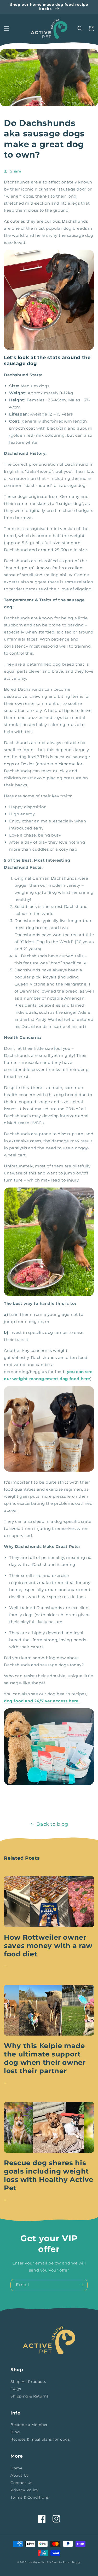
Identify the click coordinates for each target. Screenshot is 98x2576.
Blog (15, 2432)
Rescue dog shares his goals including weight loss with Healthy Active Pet (49, 2175)
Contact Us (21, 2483)
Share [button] (16, 171)
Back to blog (52, 1824)
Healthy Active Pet (39, 2562)
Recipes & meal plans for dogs (40, 2439)
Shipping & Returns (30, 2396)
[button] (7, 28)
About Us (20, 2475)
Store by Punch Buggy (66, 2562)
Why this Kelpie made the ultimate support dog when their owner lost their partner (45, 2058)
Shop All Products (28, 2382)
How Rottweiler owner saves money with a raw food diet (48, 1946)
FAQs (16, 2389)
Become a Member (29, 2425)
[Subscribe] (82, 2285)
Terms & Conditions (30, 2497)
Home (16, 2468)
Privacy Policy (24, 2490)
